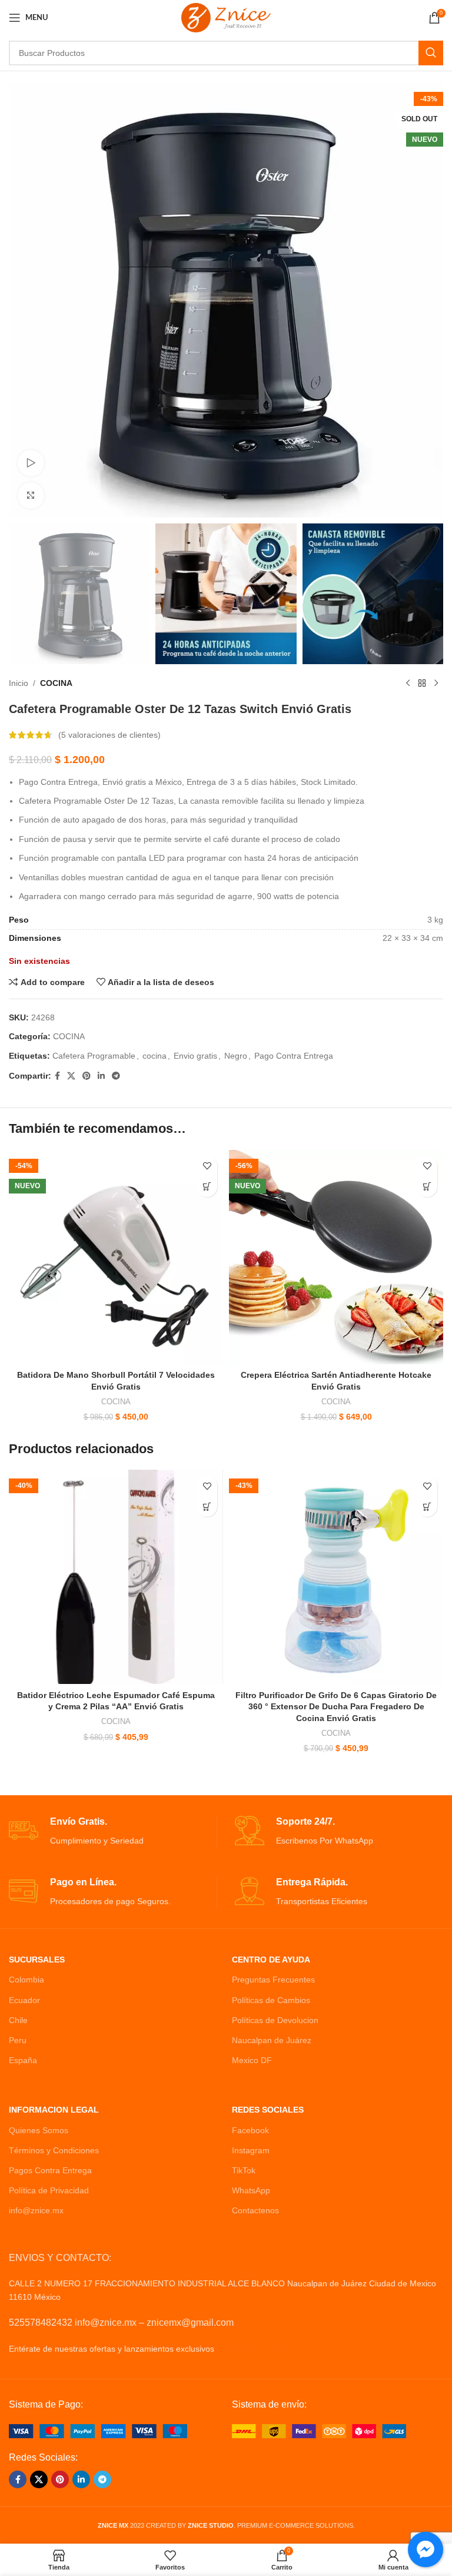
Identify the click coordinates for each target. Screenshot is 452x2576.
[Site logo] (226, 17)
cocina (154, 1056)
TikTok (244, 2170)
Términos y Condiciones (54, 2150)
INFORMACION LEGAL (54, 2110)
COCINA (56, 683)
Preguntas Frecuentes (273, 1980)
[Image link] (98, 2431)
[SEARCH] (431, 53)
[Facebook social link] (57, 1076)
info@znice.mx (36, 2210)
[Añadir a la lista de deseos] (207, 1166)
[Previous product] (408, 683)
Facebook (250, 2130)
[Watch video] (31, 463)
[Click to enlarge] (31, 495)
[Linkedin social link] (101, 1076)
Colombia (26, 1980)
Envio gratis (195, 1056)
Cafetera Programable (94, 1056)
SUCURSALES (37, 1960)
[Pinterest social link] (87, 1076)
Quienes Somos (39, 2130)
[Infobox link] (113, 1831)
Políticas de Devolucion (275, 2020)
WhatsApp (251, 2190)
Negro (236, 1056)
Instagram (251, 2150)
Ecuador (24, 2000)
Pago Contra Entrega (294, 1056)
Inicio (19, 683)
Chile (18, 2020)
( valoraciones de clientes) (109, 735)
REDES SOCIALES (268, 2110)
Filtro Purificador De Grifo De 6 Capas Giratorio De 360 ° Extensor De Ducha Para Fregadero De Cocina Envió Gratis (336, 1707)
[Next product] (436, 683)
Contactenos (255, 2210)
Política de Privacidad (49, 2190)
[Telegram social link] (116, 1076)
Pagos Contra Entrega (50, 2170)
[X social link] (71, 1076)
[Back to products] (422, 683)
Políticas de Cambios (271, 2000)
